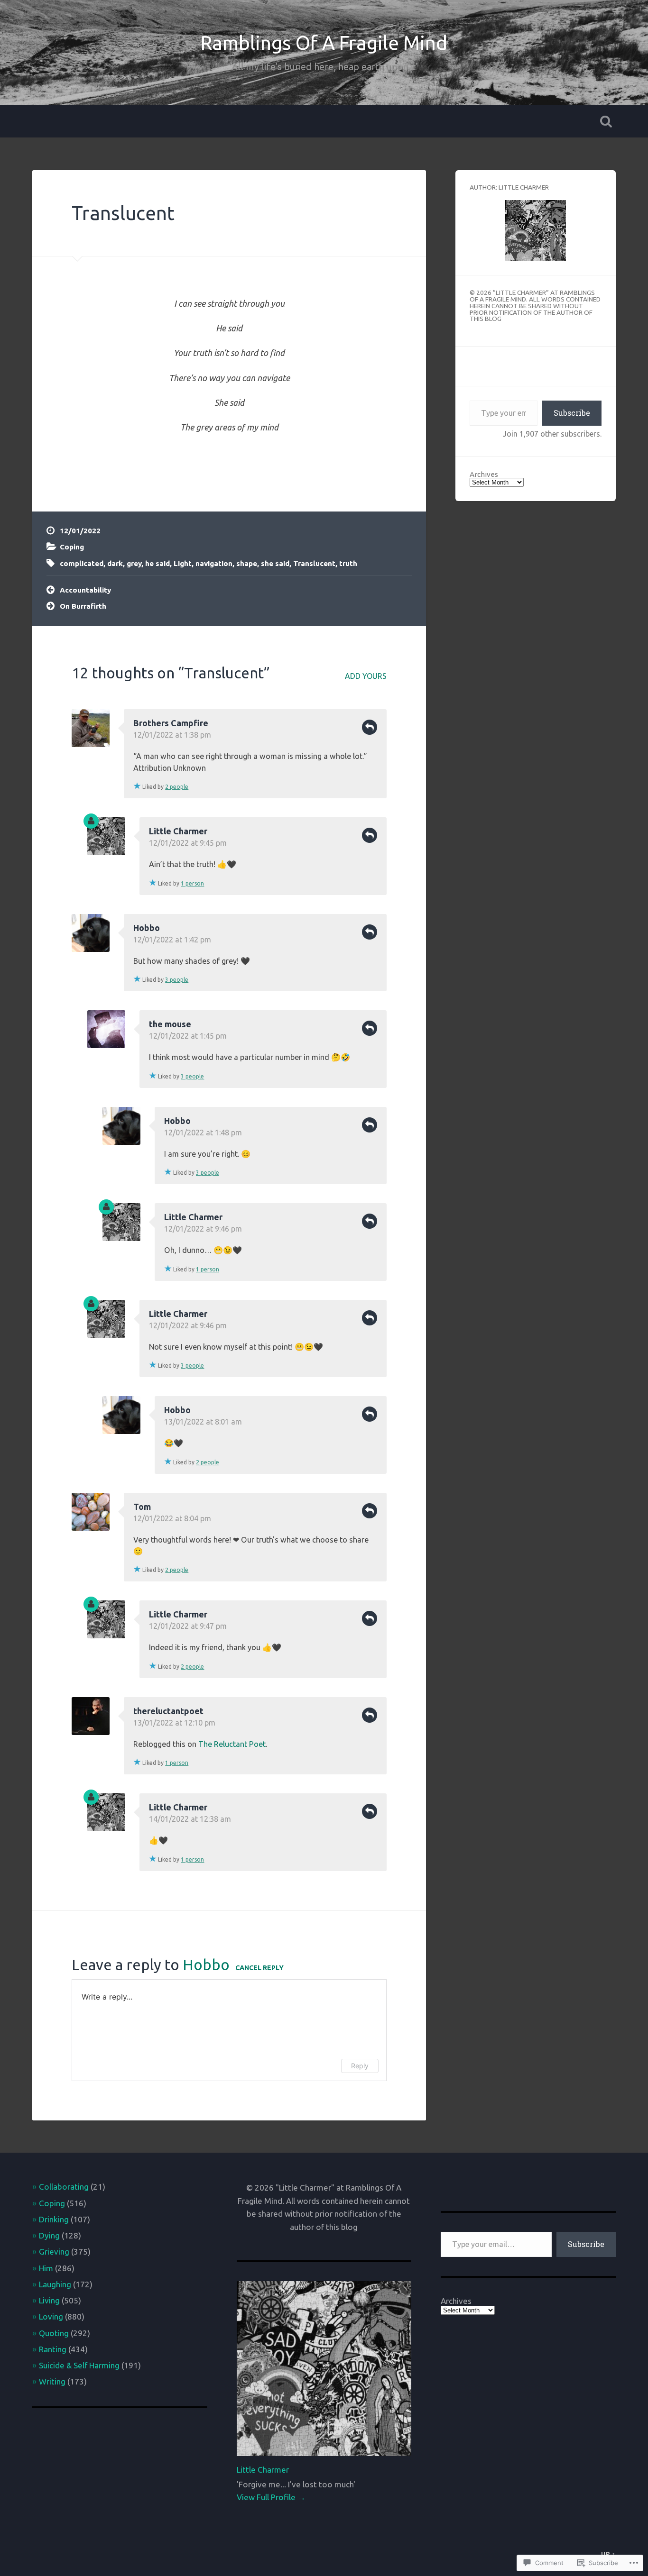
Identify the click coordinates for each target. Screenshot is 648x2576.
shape (247, 563)
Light (183, 563)
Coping (72, 547)
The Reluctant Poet (232, 1744)
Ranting (53, 2349)
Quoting (54, 2333)
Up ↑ (608, 2554)
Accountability (85, 590)
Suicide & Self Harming (79, 2365)
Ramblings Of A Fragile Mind (324, 43)
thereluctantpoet (168, 1711)
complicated (82, 563)
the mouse (170, 1024)
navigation (214, 563)
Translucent (123, 213)
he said (157, 563)
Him (46, 2268)
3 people (177, 980)
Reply (370, 727)
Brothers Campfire (171, 723)
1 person (192, 883)
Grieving (54, 2252)
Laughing (55, 2284)
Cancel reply (259, 1968)
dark (115, 563)
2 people (177, 787)
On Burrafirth (83, 606)
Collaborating (64, 2187)
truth (348, 563)
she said (275, 563)
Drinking (54, 2219)
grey (134, 563)
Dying (49, 2235)
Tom (142, 1507)
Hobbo (147, 928)
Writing (52, 2381)
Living (49, 2300)
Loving (51, 2316)
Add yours (366, 676)
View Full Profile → (271, 2497)
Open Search (606, 121)
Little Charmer (178, 831)
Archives (484, 474)
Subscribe (572, 413)
